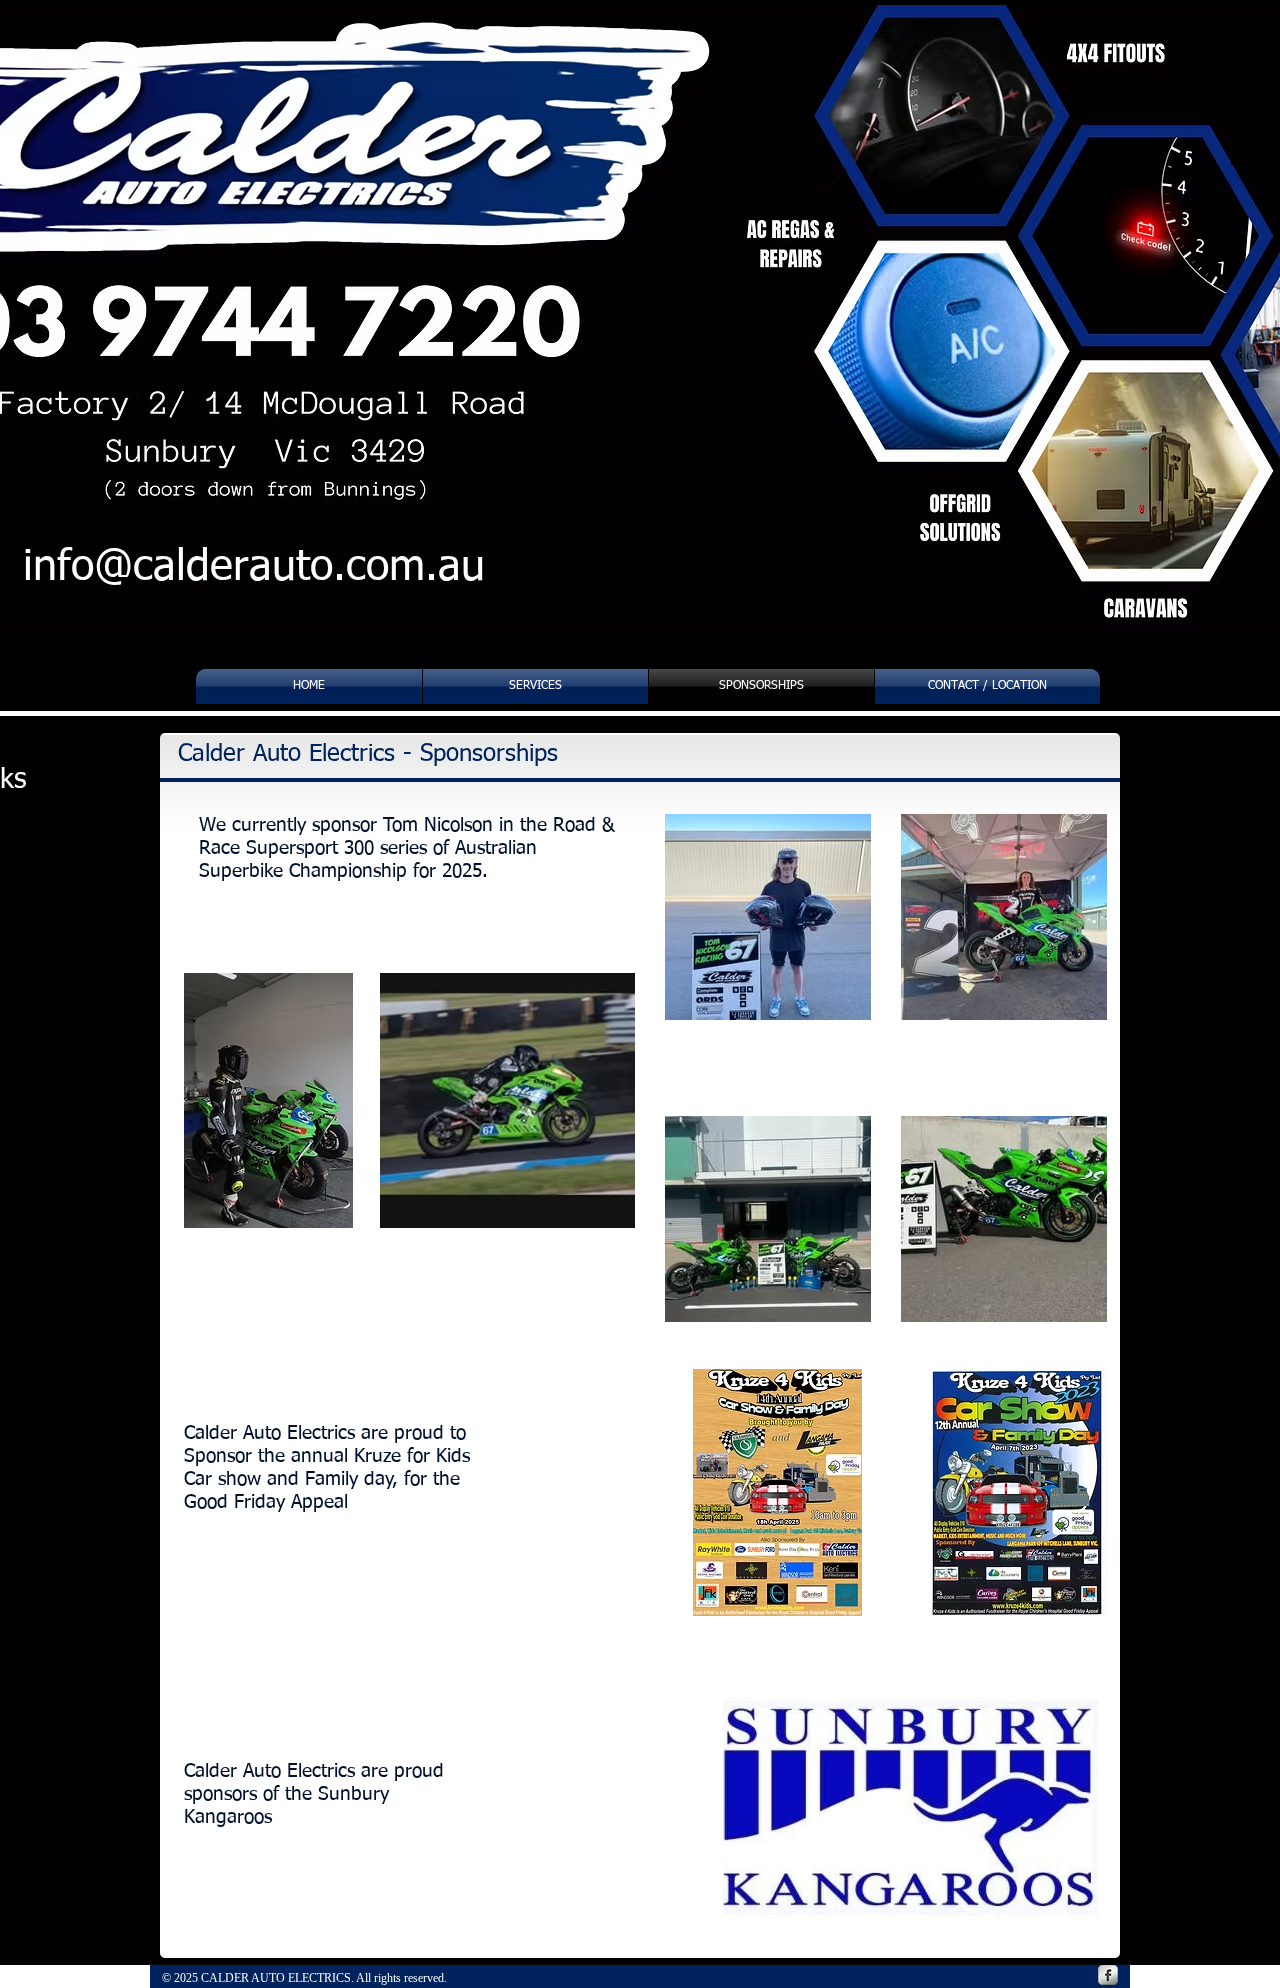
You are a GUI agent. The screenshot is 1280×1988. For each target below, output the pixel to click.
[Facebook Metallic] (1108, 1975)
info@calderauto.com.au (254, 567)
